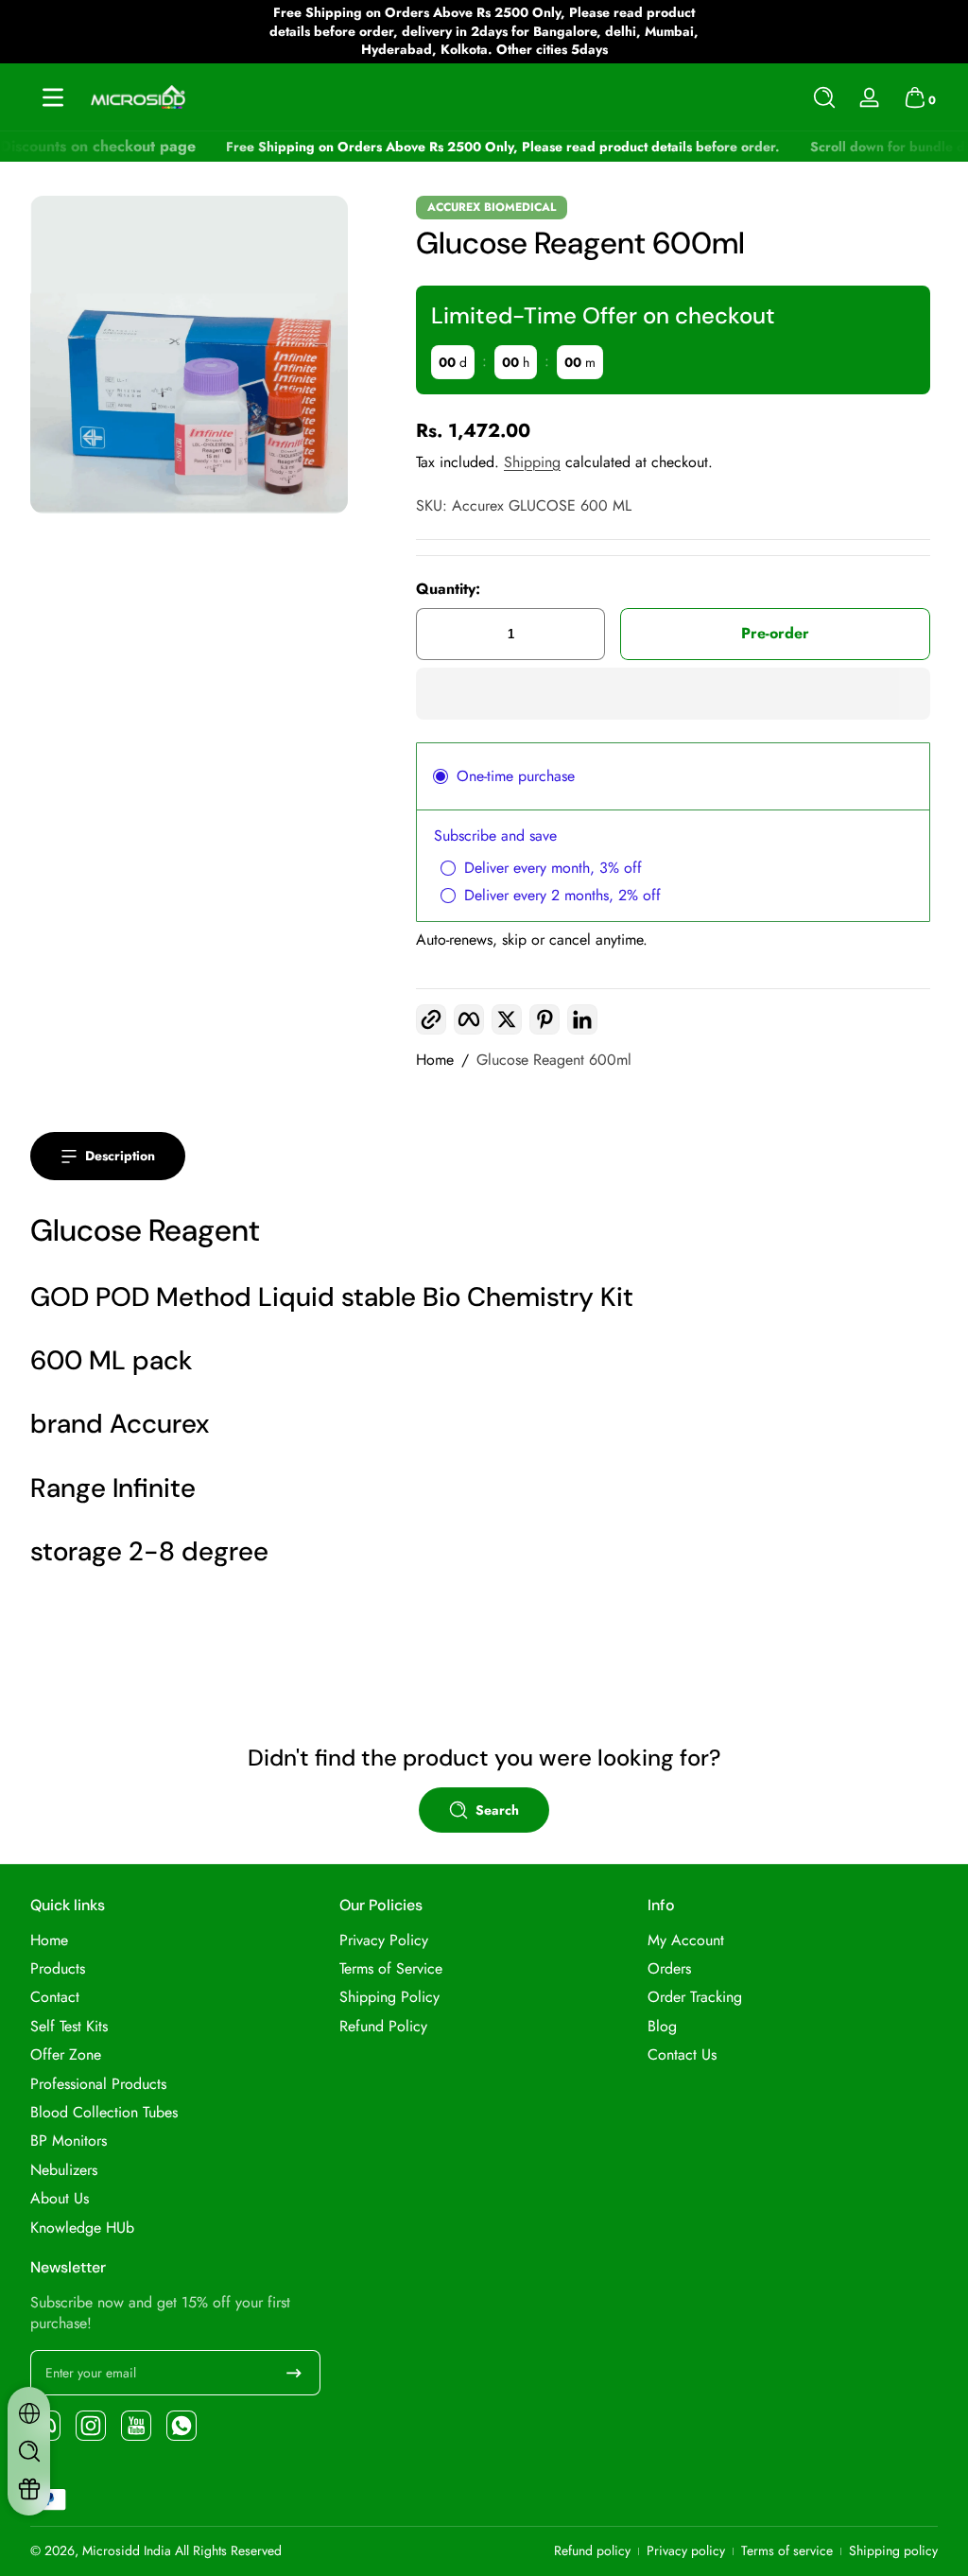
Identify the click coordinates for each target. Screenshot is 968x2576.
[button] (824, 97)
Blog (662, 2027)
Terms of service (787, 2551)
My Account (686, 1941)
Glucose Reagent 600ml (554, 1060)
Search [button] (497, 1810)
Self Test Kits (69, 2027)
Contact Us (682, 2055)
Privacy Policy (384, 1941)
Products (58, 1969)
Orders (669, 1969)
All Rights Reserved (228, 2550)
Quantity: (448, 589)
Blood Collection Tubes (104, 2113)
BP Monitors (69, 2141)
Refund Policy (383, 2027)
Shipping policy (893, 2551)
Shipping (532, 462)
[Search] (824, 97)
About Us (60, 2199)
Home (435, 1060)
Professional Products (98, 2084)
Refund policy (592, 2551)
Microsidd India (127, 2550)
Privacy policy (686, 2551)
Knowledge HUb (82, 2228)
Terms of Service (391, 1969)
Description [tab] (120, 1156)
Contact (55, 1997)
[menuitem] (175, 1941)
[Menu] (53, 97)
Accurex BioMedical (492, 207)
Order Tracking (695, 1997)
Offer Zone (66, 2055)
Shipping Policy (389, 1997)
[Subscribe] (294, 2373)
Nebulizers (64, 2170)
